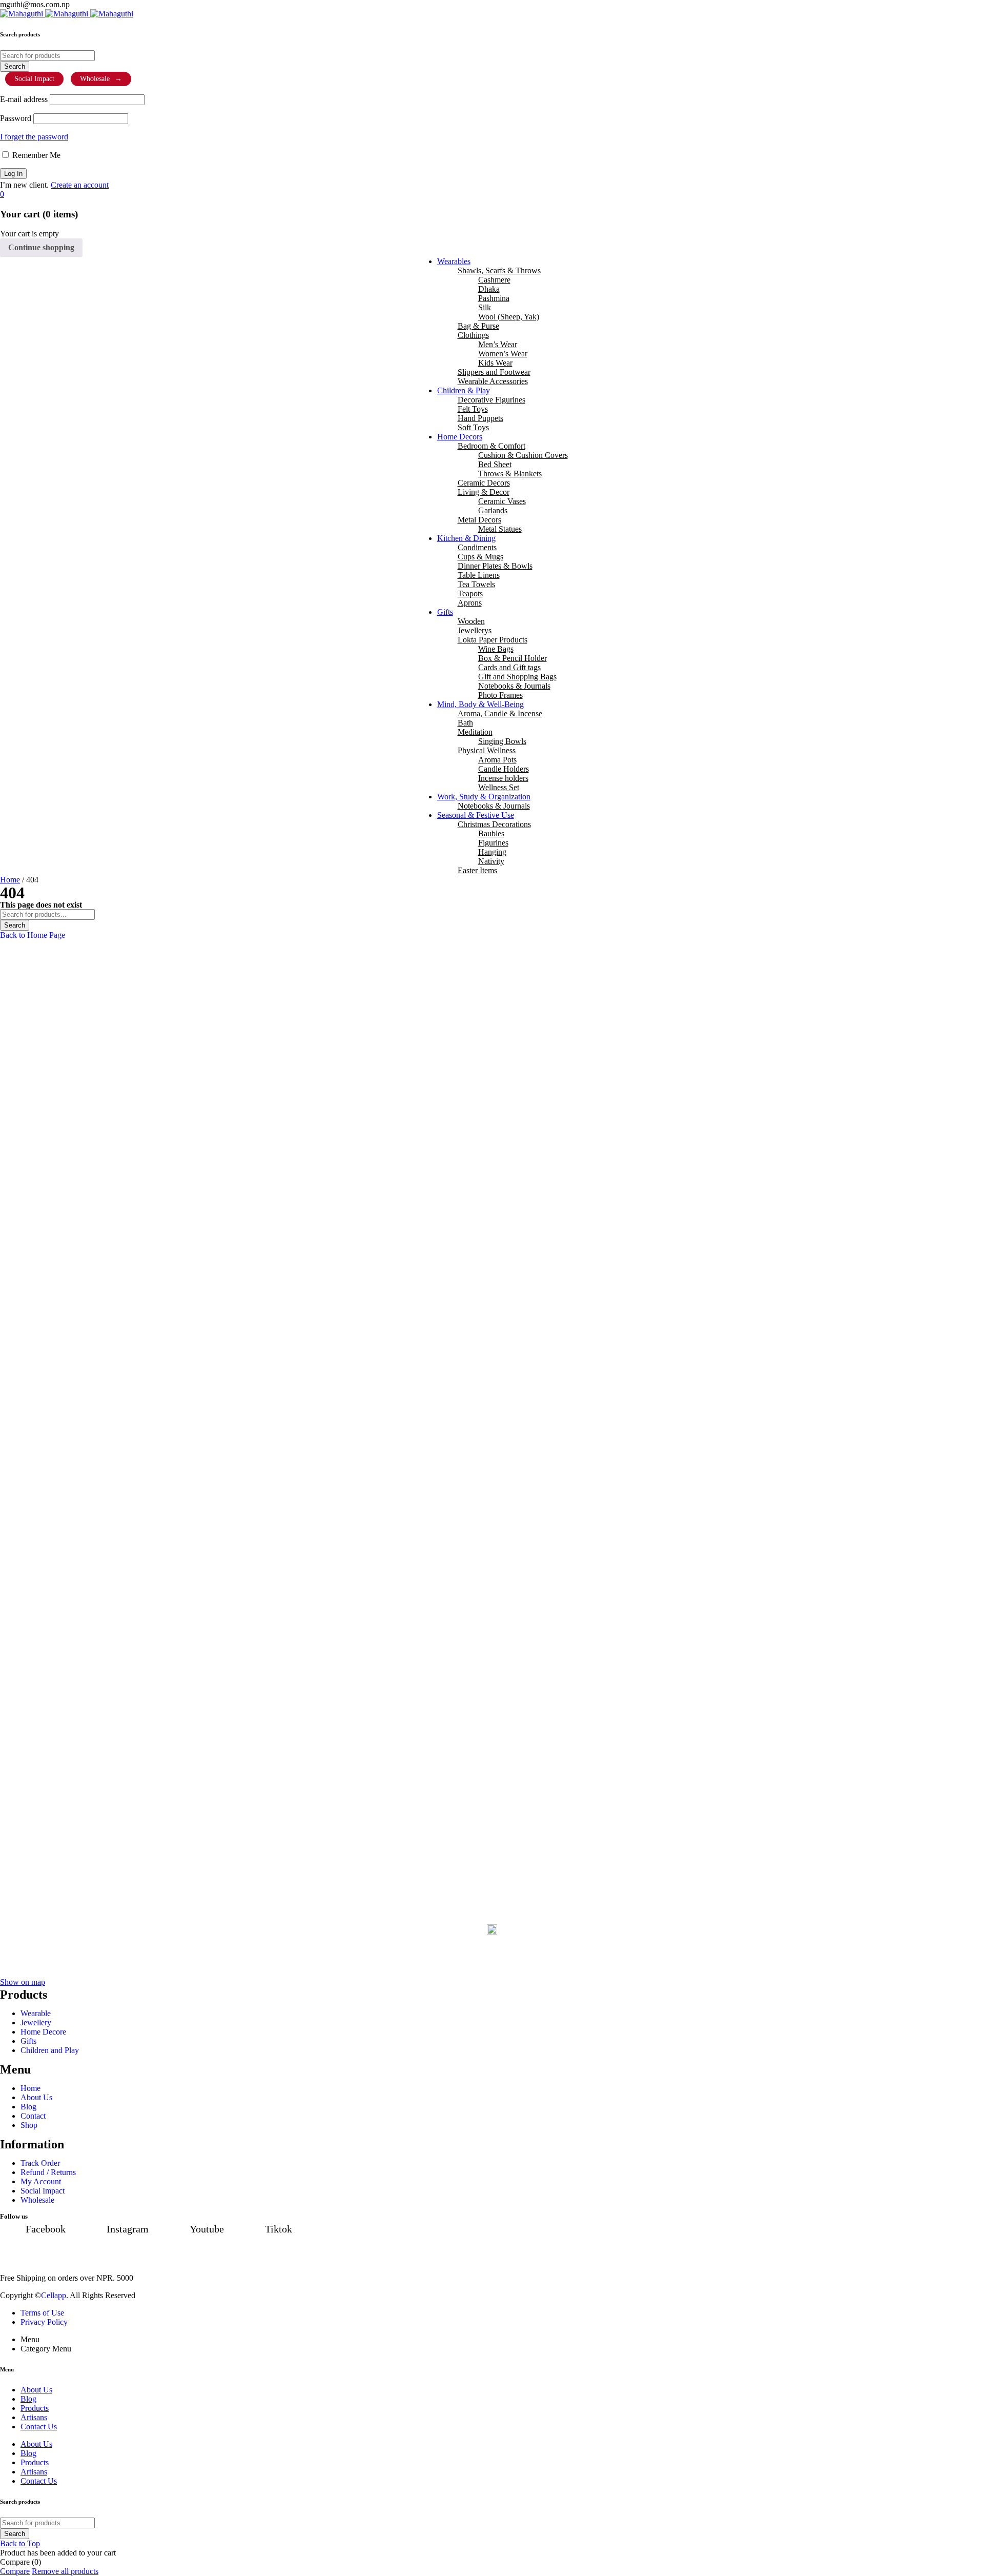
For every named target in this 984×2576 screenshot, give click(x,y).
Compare (15, 2571)
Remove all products (65, 2571)
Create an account (80, 185)
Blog (28, 2453)
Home (10, 880)
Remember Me (35, 155)
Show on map (23, 1982)
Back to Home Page (33, 935)
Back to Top (20, 2543)
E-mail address (24, 99)
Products (35, 2462)
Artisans (34, 2472)
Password (16, 118)
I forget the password (34, 137)
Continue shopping (41, 247)
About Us (36, 2444)
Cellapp (54, 2295)
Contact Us (39, 2481)
